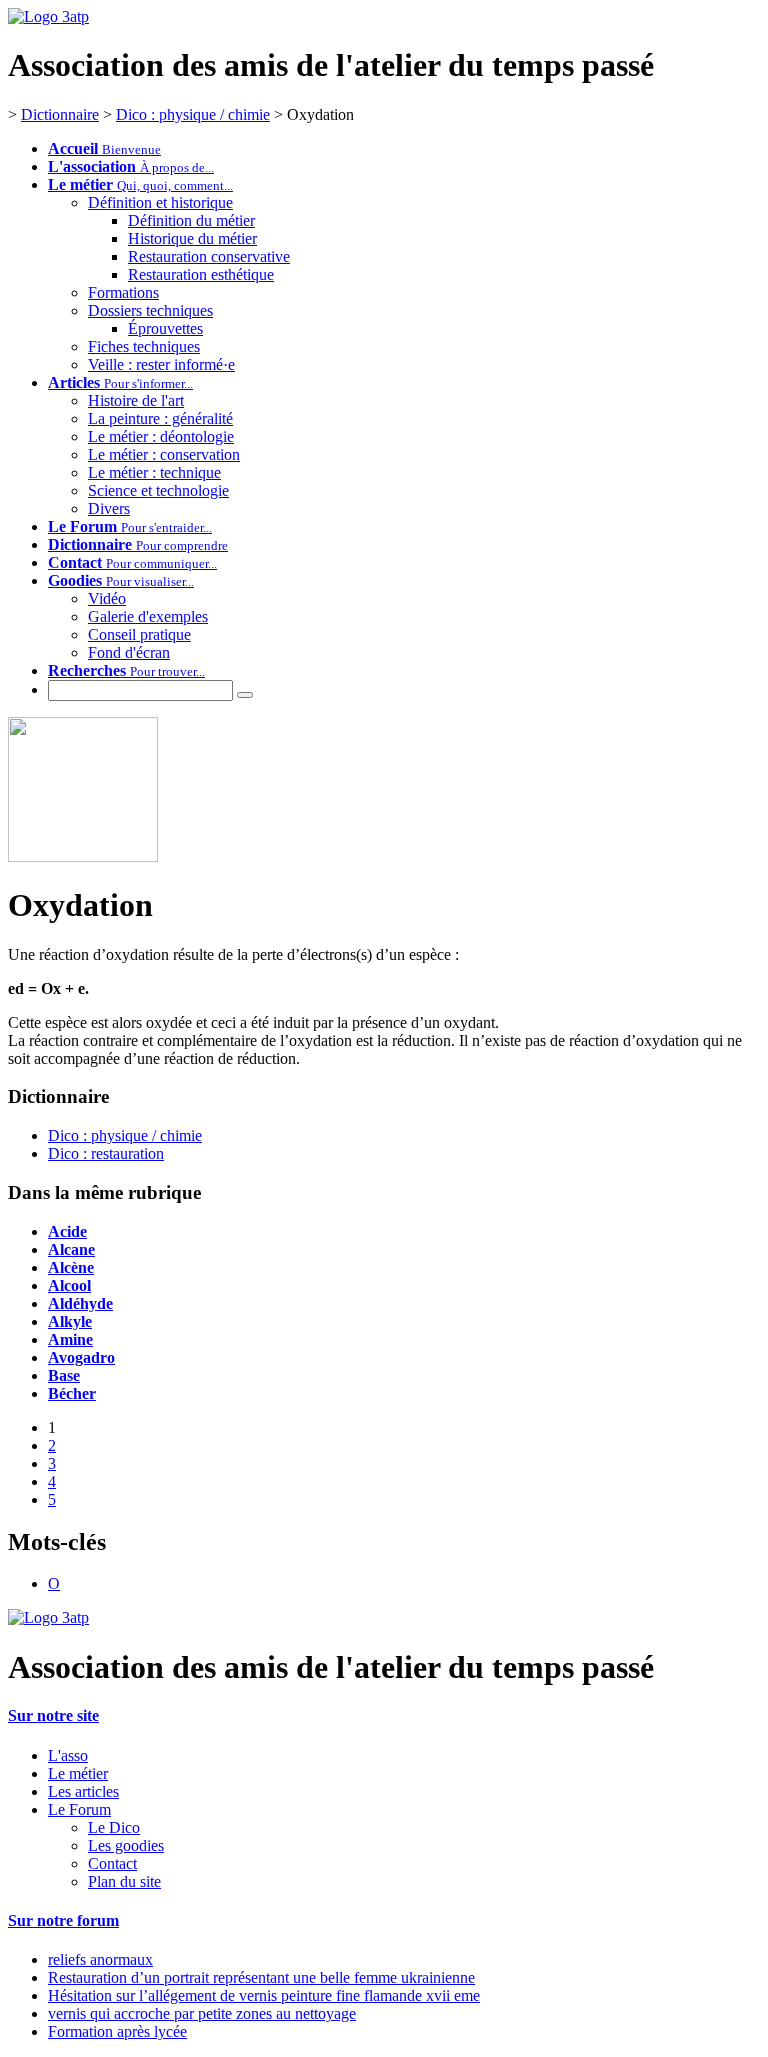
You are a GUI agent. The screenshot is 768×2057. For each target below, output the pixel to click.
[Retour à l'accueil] (48, 1617)
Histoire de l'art (136, 400)
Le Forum (79, 1809)
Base (64, 1375)
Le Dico (114, 1827)
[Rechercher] (245, 695)
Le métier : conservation (164, 454)
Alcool (69, 1285)
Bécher (72, 1393)
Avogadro (81, 1357)
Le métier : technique (154, 472)
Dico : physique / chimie (193, 114)
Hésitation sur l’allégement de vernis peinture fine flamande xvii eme (264, 1995)
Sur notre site (53, 1715)
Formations (123, 292)
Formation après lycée (117, 2031)
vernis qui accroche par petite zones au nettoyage (202, 2013)
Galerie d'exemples (148, 616)
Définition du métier (191, 220)
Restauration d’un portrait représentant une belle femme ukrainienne (261, 1977)
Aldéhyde (80, 1303)
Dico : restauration (106, 1153)
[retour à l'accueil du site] (48, 16)
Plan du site (124, 1881)
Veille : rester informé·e (161, 364)
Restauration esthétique (201, 274)
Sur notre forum (63, 1920)
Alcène (71, 1267)
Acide (67, 1231)
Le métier (78, 1773)
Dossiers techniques (150, 310)
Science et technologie (158, 490)
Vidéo (107, 598)
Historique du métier (192, 238)
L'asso (68, 1755)
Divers (109, 508)
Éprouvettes (165, 328)
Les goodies (126, 1845)
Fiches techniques (144, 346)
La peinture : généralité (160, 418)
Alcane (71, 1249)
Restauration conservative (209, 256)
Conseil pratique (139, 634)
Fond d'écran (129, 652)
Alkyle (70, 1321)
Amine (70, 1339)
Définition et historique (160, 202)
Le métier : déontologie (161, 436)
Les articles (83, 1791)
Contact (112, 1863)
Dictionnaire (60, 114)
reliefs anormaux (100, 1959)
